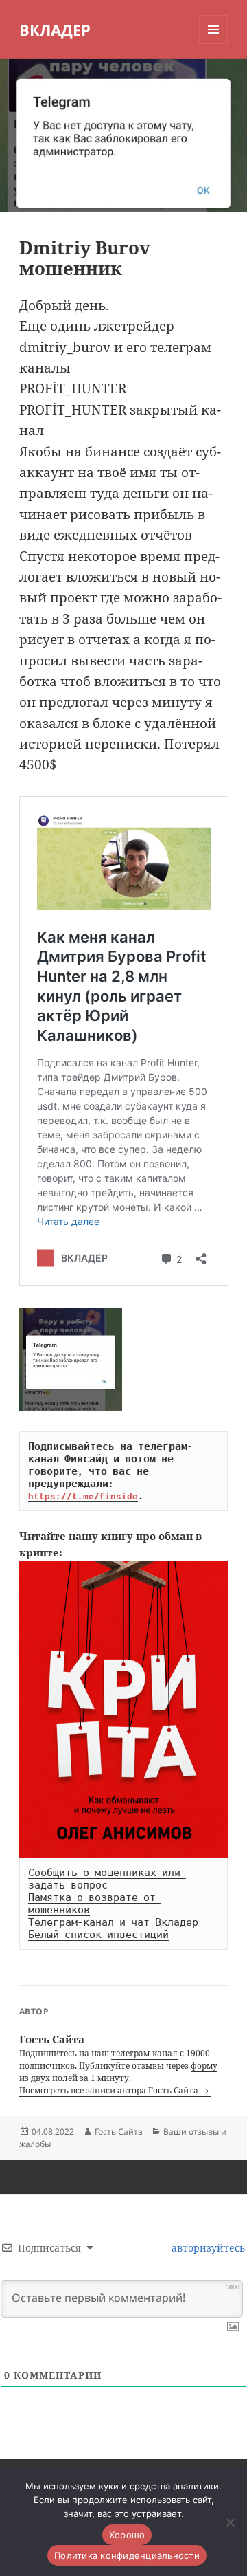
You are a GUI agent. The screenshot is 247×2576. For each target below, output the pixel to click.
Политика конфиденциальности (127, 2555)
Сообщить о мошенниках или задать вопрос (107, 1879)
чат (140, 1922)
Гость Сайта (119, 2132)
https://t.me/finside (83, 1496)
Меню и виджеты (214, 44)
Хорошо (127, 2535)
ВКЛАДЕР (55, 30)
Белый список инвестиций (98, 1935)
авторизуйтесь (207, 2248)
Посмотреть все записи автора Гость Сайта (110, 2090)
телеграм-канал (144, 2053)
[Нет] (230, 2522)
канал (98, 1922)
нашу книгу (101, 1536)
